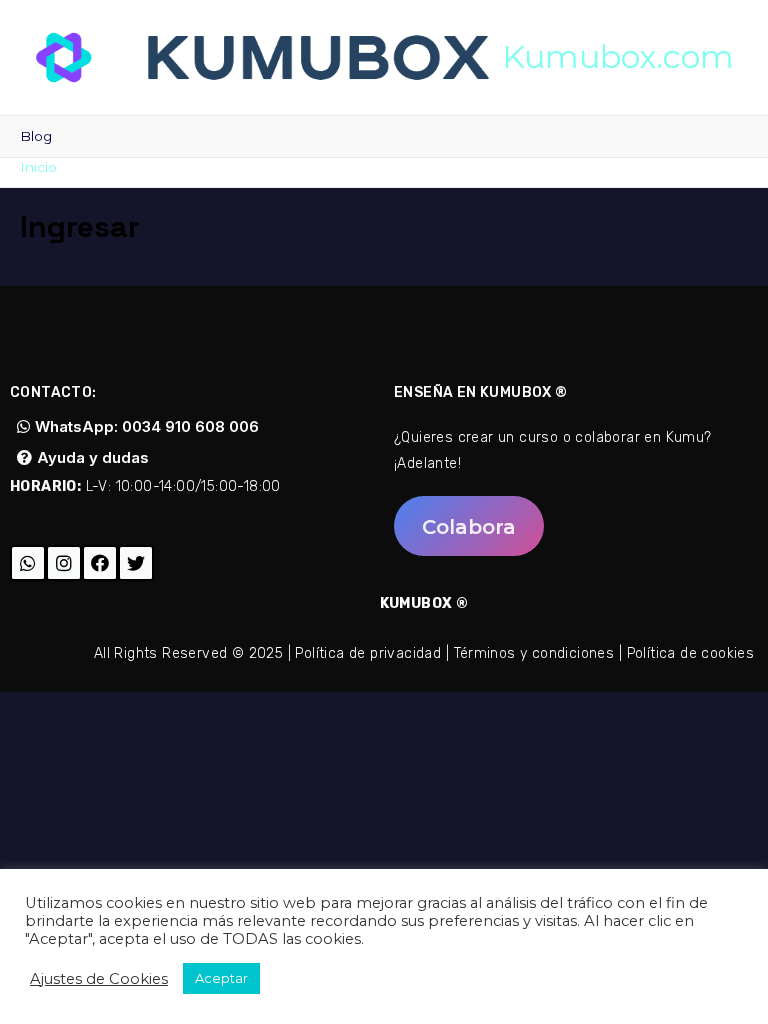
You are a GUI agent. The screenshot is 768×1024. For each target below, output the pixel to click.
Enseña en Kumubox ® (481, 392)
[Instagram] (64, 563)
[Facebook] (100, 563)
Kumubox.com (618, 56)
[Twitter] (136, 563)
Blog (36, 136)
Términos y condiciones (534, 653)
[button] (469, 526)
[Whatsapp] (28, 563)
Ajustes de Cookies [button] (99, 979)
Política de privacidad (368, 653)
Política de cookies (691, 653)
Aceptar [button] (221, 978)
